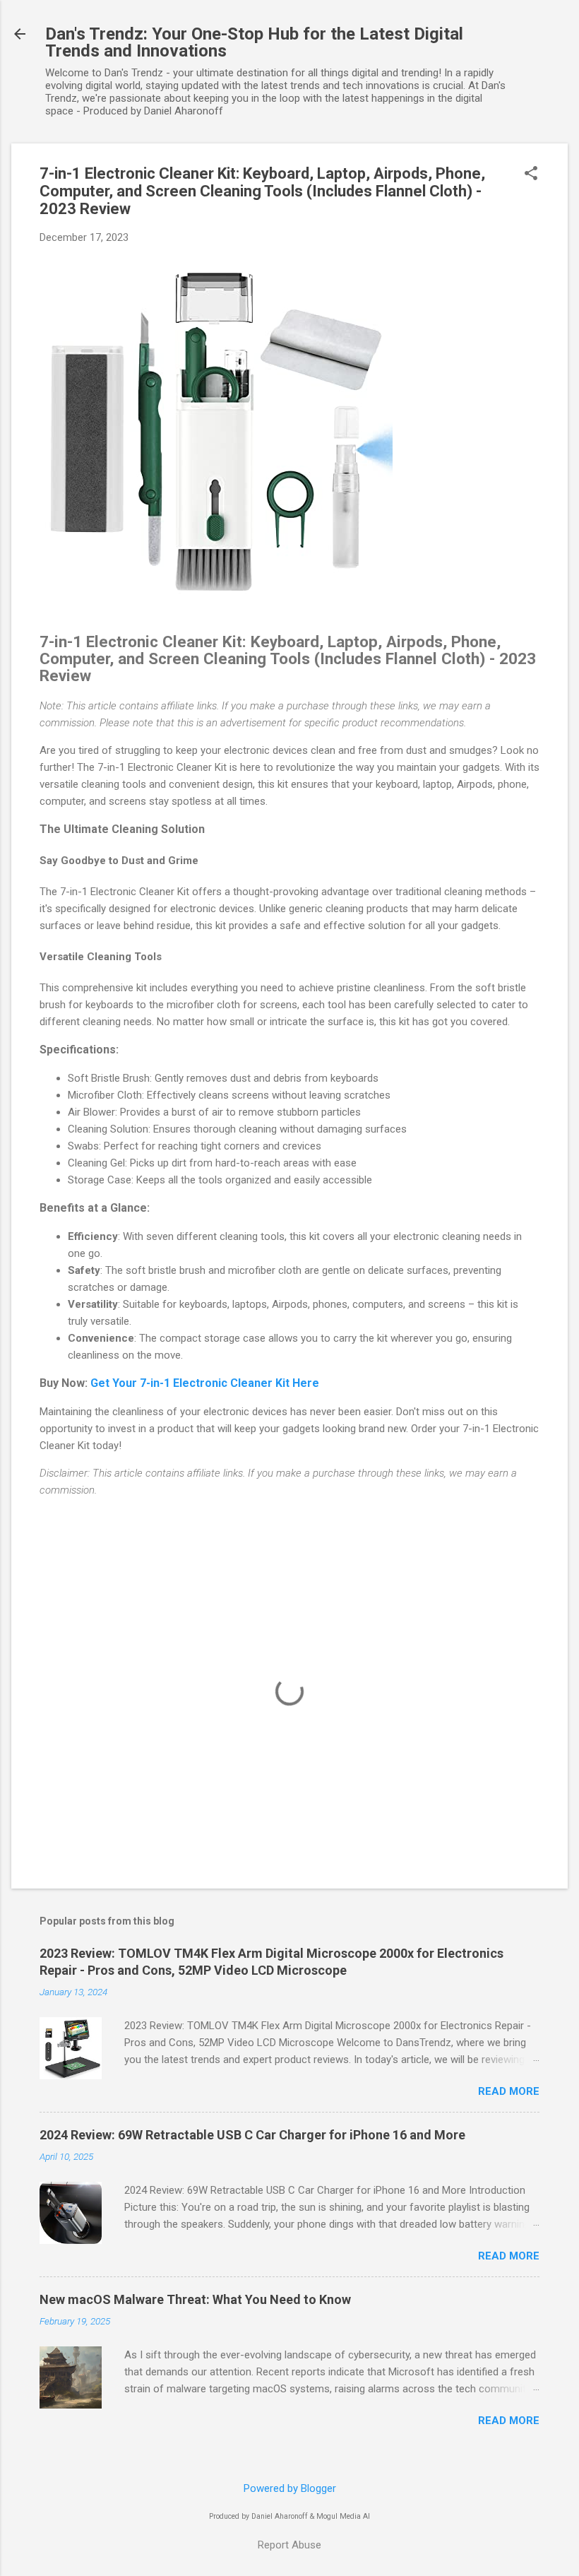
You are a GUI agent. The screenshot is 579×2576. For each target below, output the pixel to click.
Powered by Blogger (290, 2488)
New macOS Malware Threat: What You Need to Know (195, 2299)
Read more (509, 2091)
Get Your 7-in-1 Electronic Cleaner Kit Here (205, 1383)
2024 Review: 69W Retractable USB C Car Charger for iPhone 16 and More (252, 2135)
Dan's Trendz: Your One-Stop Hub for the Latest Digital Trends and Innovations (254, 42)
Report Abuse (289, 2545)
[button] (531, 175)
